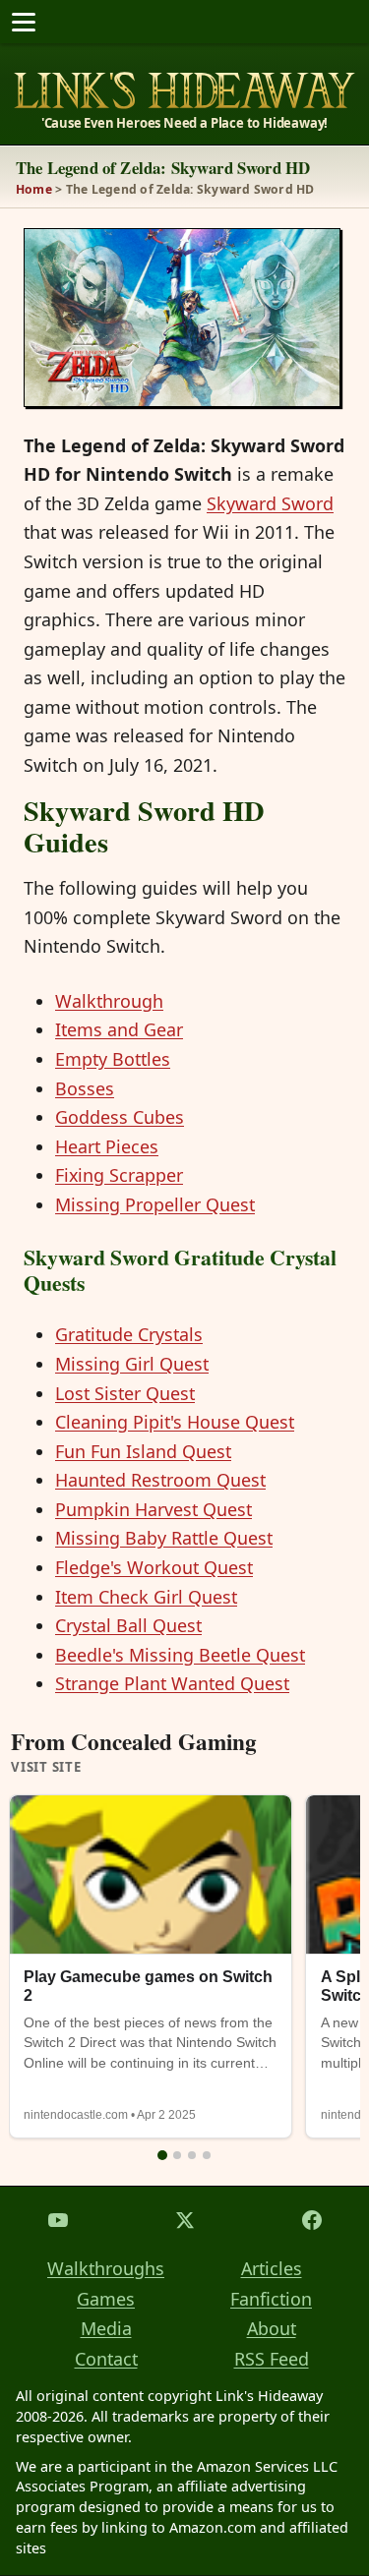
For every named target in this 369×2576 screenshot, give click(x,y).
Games (106, 2299)
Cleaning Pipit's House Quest (175, 1422)
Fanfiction (271, 2299)
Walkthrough (109, 1001)
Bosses (85, 1088)
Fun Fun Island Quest (143, 1451)
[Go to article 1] (162, 2155)
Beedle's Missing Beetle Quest (180, 1655)
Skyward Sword (270, 503)
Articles (272, 2268)
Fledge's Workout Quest (154, 1567)
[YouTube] (58, 2220)
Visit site (46, 1768)
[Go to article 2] (177, 2155)
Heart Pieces (107, 1146)
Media (106, 2328)
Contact (106, 2359)
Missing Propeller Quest (155, 1204)
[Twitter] (184, 2220)
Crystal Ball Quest (128, 1625)
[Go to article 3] (192, 2155)
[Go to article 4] (207, 2155)
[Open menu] (24, 22)
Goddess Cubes (120, 1117)
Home (34, 189)
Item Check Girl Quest (146, 1597)
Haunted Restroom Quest (160, 1480)
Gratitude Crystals (129, 1334)
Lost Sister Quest (125, 1393)
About (272, 2328)
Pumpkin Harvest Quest (154, 1509)
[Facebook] (311, 2220)
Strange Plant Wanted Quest (172, 1683)
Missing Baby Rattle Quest (164, 1538)
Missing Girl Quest (132, 1364)
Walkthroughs (106, 2268)
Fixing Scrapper (119, 1175)
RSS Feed (272, 2359)
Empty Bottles (113, 1059)
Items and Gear (119, 1029)
